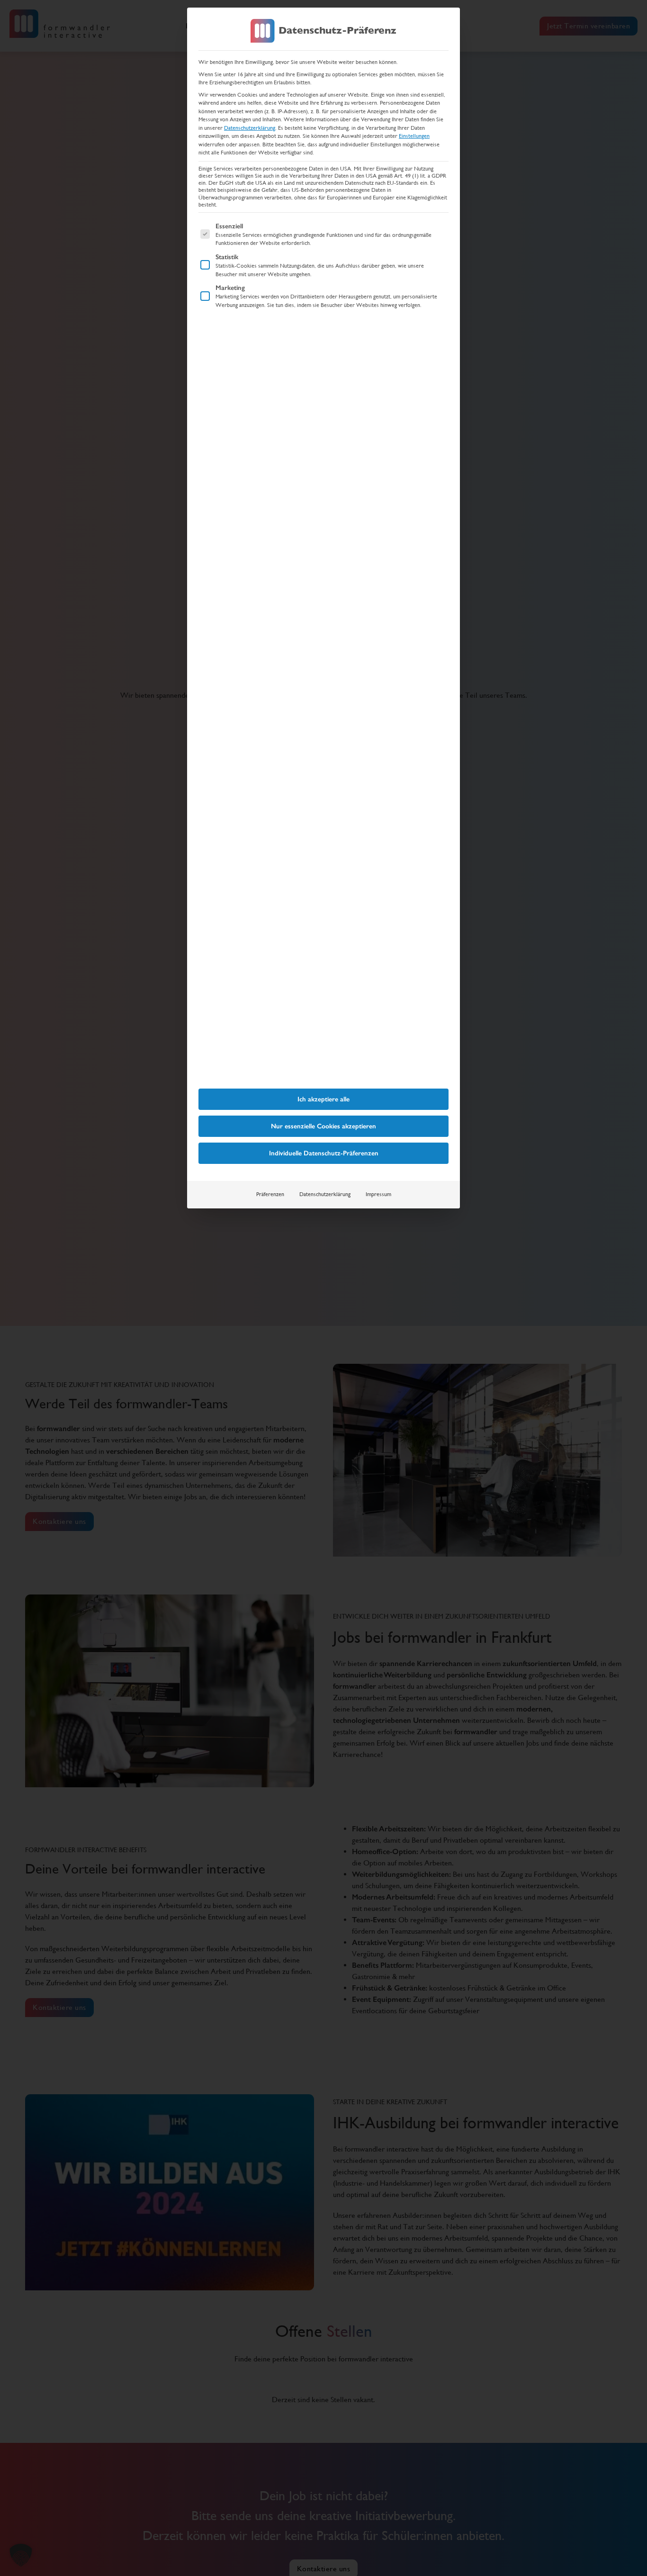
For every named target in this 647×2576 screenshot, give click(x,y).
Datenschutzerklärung (250, 128)
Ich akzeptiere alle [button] (323, 1099)
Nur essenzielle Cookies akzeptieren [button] (323, 1126)
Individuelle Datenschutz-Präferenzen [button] (324, 1153)
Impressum (378, 1194)
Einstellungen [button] (414, 136)
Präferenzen (270, 1194)
